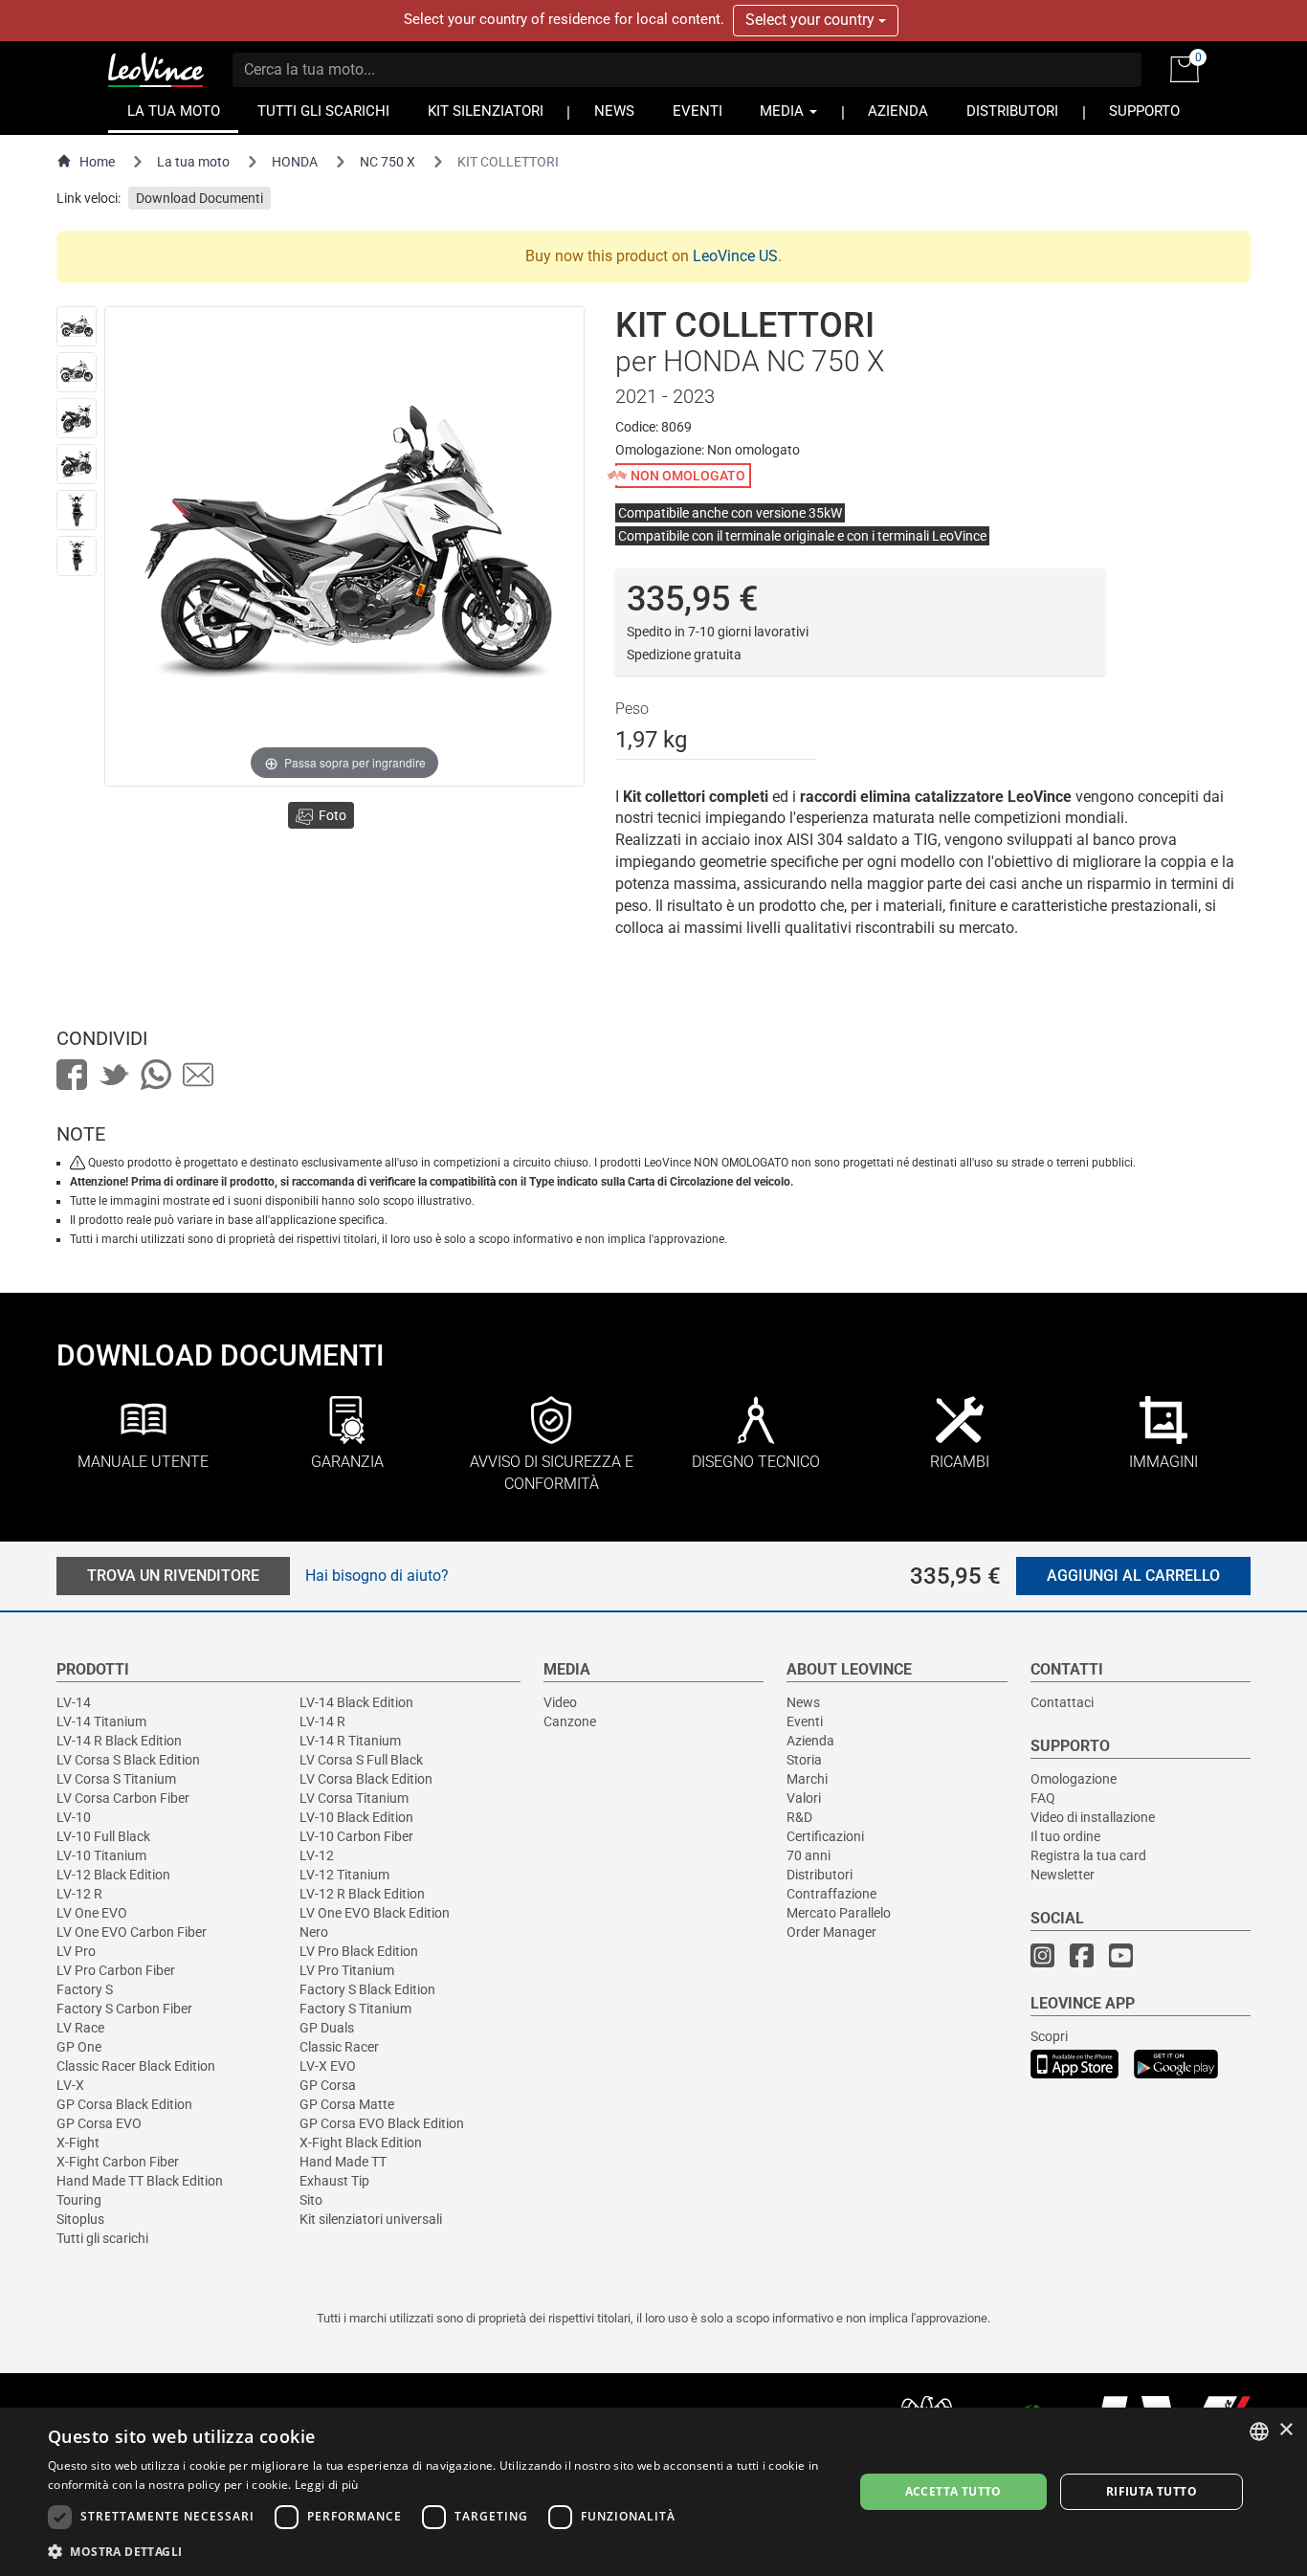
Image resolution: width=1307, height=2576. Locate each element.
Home (97, 162)
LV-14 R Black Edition (119, 1741)
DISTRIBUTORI (1012, 111)
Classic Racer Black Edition (136, 2066)
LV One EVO (92, 1913)
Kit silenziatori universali (371, 2219)
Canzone (570, 1721)
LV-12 (317, 1855)
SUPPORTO (1144, 111)
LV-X (70, 2085)
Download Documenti (199, 198)
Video (560, 1702)
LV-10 (74, 1817)
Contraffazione (831, 1894)
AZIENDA (898, 111)
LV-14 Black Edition (356, 1702)
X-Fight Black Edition (361, 2143)
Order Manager (831, 1932)
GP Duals (327, 2028)
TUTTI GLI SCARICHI (323, 111)
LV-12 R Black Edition (362, 1894)
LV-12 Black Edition (113, 1875)
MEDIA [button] (784, 111)
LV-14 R (322, 1721)
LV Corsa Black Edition (366, 1779)
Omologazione (1074, 1779)
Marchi (807, 1779)
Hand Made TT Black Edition (140, 2181)
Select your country (812, 20)
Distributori (820, 1875)
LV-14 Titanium (101, 1721)
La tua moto (193, 162)
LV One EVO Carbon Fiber (132, 1932)
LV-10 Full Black (103, 1836)
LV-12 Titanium (344, 1875)
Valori (804, 1798)
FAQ (1043, 1798)
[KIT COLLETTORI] (77, 326)
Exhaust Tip (334, 2181)
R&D (799, 1817)
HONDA (295, 162)
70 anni (809, 1855)
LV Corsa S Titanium (116, 1779)
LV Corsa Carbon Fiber (123, 1798)
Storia (804, 1760)
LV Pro (76, 1951)
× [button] (1285, 2430)
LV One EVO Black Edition (375, 1913)
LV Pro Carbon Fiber (116, 1970)
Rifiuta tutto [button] (1152, 2491)
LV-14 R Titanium (350, 1741)
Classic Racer (339, 2047)
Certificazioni (825, 1836)
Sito (311, 2200)
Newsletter (1063, 1875)
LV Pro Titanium (347, 1970)
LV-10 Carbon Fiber (356, 1836)
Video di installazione (1093, 1817)
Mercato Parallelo (839, 1913)
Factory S (85, 1989)
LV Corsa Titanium (354, 1798)
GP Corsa (328, 2085)
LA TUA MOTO (174, 111)
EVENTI (698, 111)
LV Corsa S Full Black (361, 1760)
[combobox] (1259, 2432)
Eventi (805, 1721)
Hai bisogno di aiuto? (377, 1576)
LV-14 (74, 1702)
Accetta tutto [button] (953, 2491)
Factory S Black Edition (367, 1989)
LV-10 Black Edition (356, 1817)
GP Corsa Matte (347, 2104)
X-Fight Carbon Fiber (118, 2162)
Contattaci (1062, 1702)
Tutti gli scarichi (102, 2238)
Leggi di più (327, 2485)
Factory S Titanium (355, 2009)
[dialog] (653, 2492)
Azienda (810, 1741)
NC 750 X (388, 162)
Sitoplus (80, 2219)
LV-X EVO (328, 2066)
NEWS (614, 111)
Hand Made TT (343, 2162)
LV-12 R (79, 1894)
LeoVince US (735, 256)
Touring (79, 2200)
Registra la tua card (1088, 1855)
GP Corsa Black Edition (124, 2104)
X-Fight (78, 2143)
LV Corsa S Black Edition (128, 1760)
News (803, 1702)
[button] (438, 2551)
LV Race (80, 2028)
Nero (314, 1932)
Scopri (1049, 2036)
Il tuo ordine (1065, 1836)
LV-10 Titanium (101, 1855)
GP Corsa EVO (99, 2123)
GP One (79, 2047)
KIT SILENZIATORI (486, 111)
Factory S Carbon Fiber (124, 2009)
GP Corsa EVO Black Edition (382, 2123)
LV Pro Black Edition (359, 1951)
